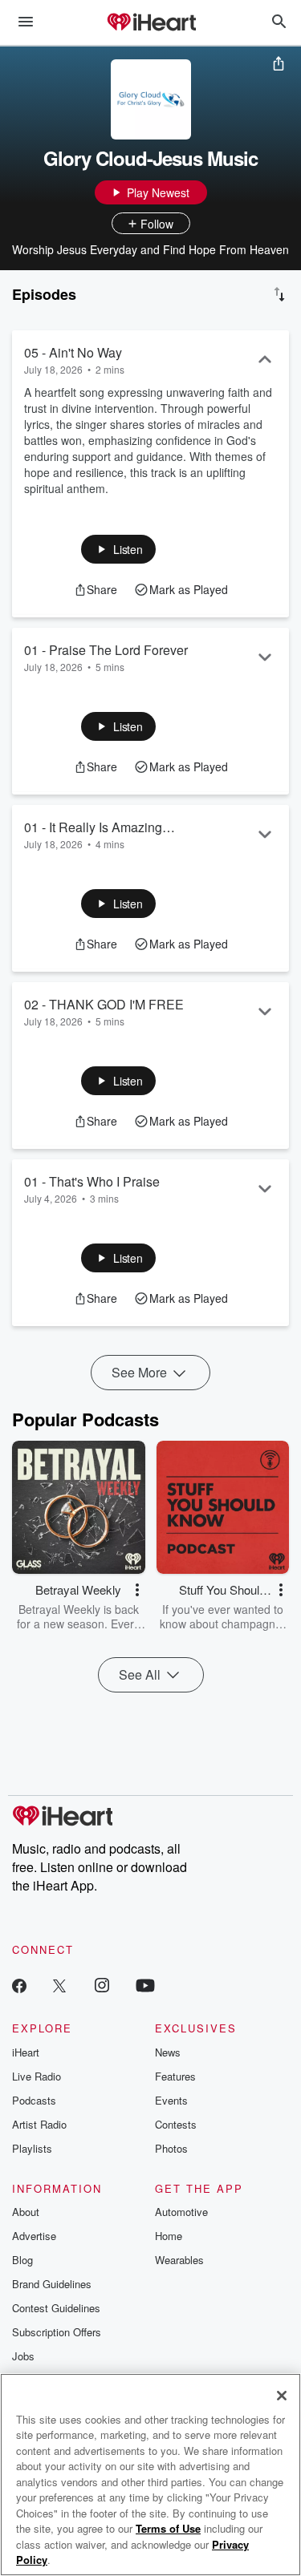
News (168, 2052)
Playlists (32, 2148)
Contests (176, 2124)
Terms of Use (168, 2528)
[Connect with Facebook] (19, 1985)
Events (171, 2100)
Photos (171, 2148)
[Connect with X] (59, 1985)
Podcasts (34, 2100)
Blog (22, 2260)
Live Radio (37, 2076)
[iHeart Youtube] (145, 1985)
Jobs (23, 2356)
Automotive (181, 2212)
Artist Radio (39, 2124)
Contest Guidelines (56, 2308)
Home (169, 2236)
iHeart (26, 2052)
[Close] (282, 2396)
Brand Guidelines (52, 2284)
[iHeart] (151, 23)
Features (175, 2076)
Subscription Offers (57, 2332)
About (26, 2212)
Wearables (179, 2260)
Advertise (34, 2236)
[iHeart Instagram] (102, 1985)
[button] (118, 549)
